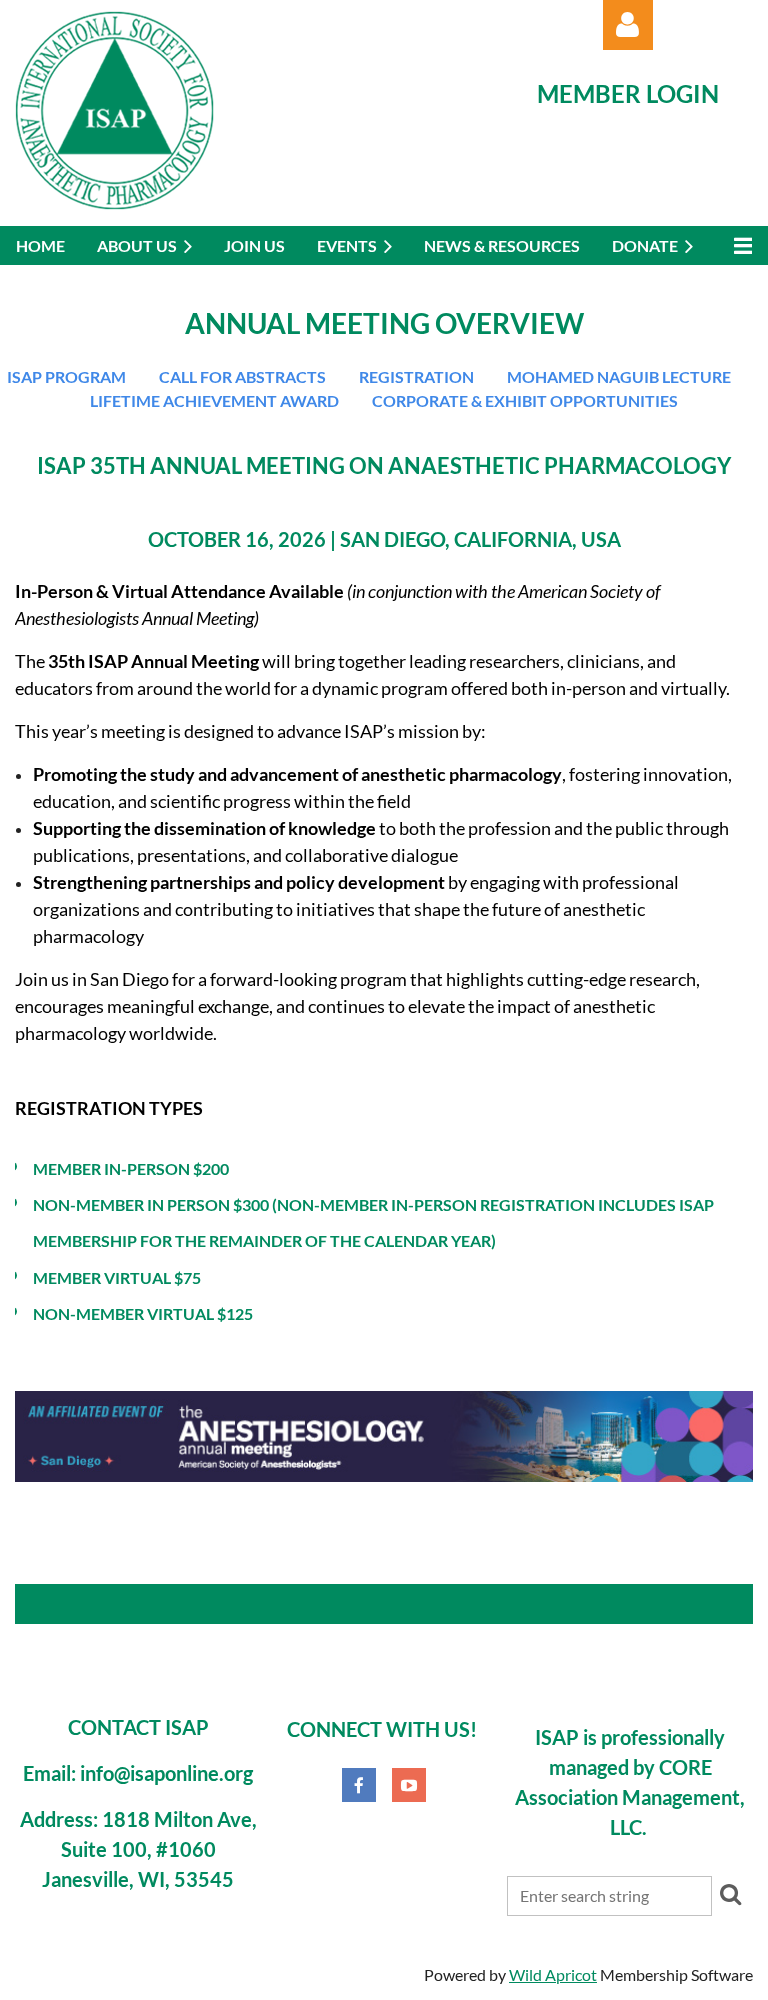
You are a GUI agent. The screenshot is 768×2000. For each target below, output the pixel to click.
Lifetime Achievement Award (214, 400)
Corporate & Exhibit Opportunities (525, 400)
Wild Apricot (553, 1974)
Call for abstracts (242, 376)
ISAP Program (66, 376)
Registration (416, 376)
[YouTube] (409, 1785)
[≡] (738, 245)
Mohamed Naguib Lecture (619, 376)
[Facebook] (359, 1785)
